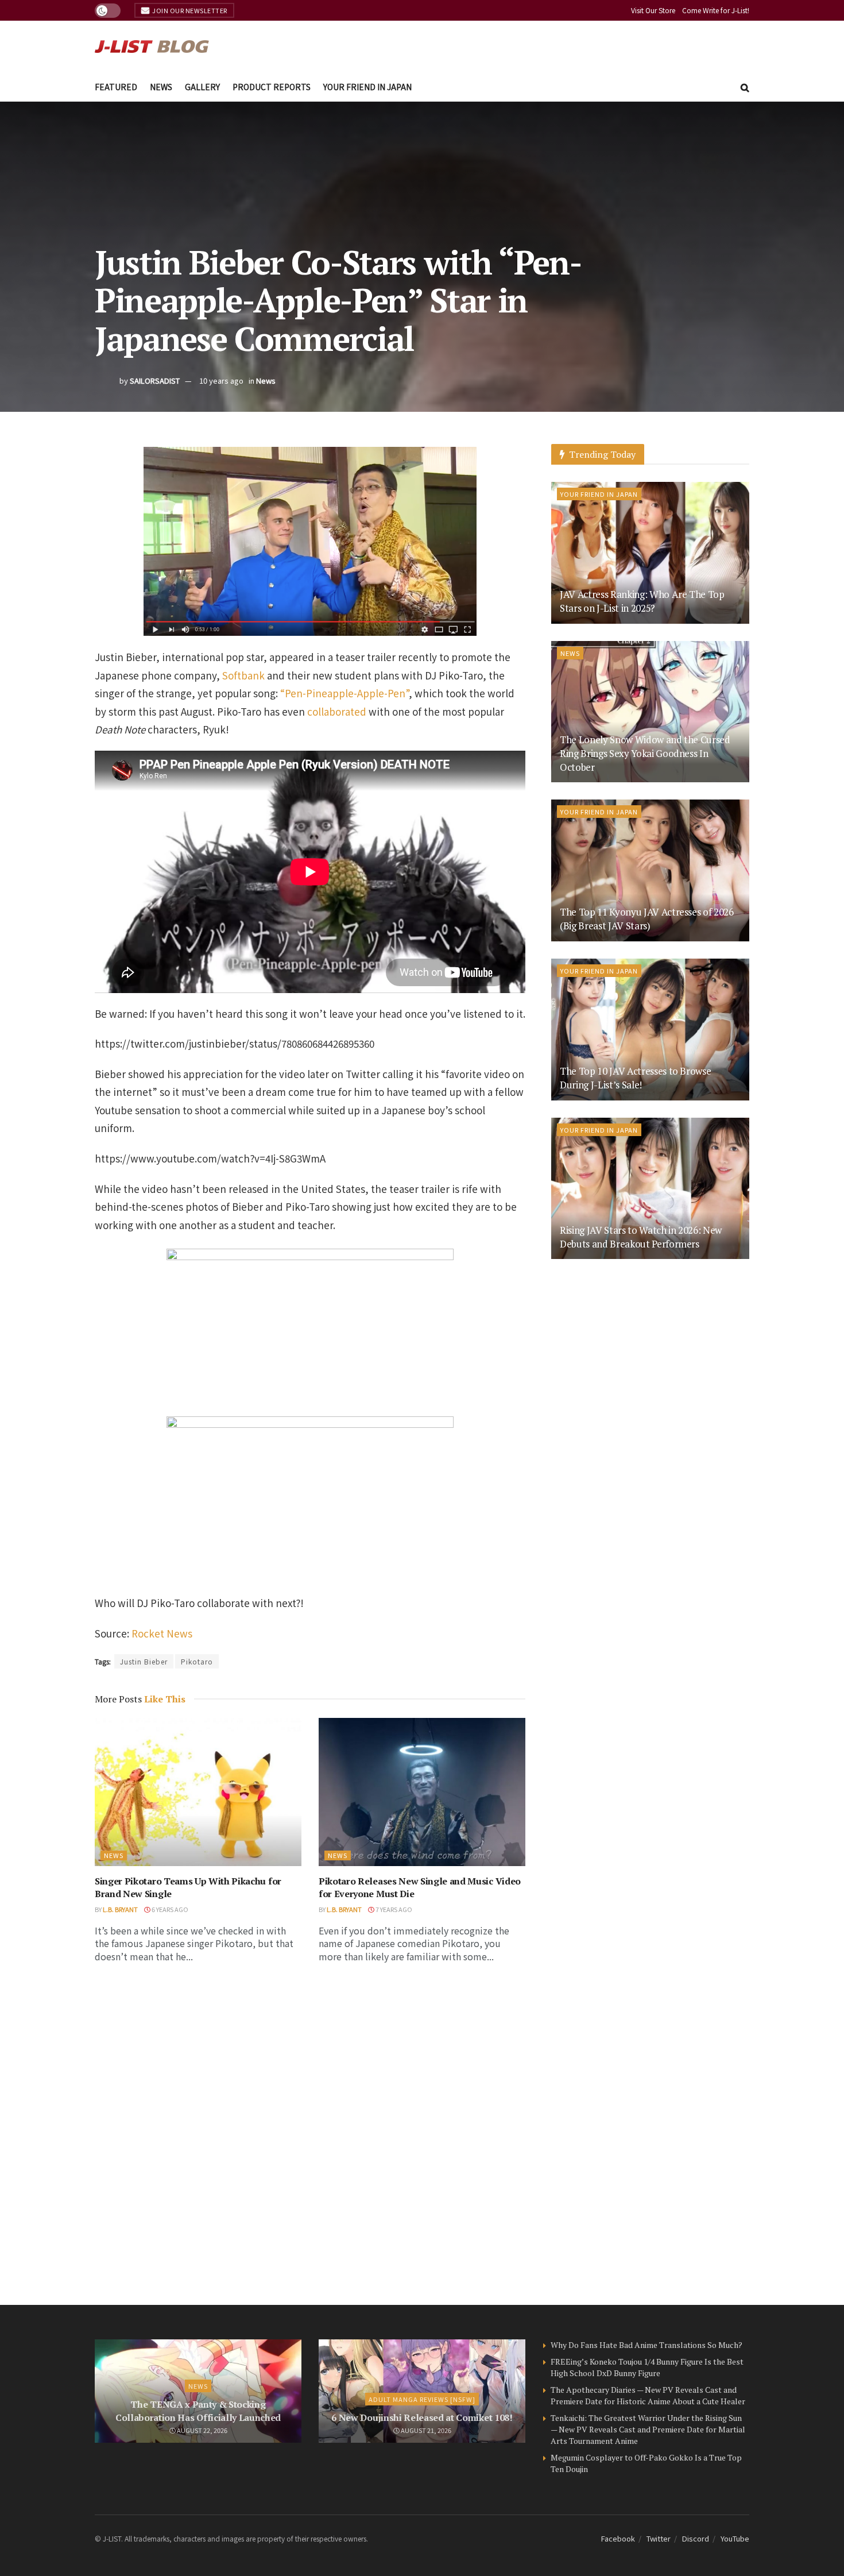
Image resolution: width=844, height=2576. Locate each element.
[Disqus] (310, 2135)
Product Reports (272, 87)
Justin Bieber (144, 1661)
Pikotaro (197, 1661)
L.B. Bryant (120, 1909)
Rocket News (162, 1633)
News (161, 87)
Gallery (202, 87)
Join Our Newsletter (189, 10)
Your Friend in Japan (367, 87)
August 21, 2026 (425, 2430)
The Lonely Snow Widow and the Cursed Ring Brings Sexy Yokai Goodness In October (645, 753)
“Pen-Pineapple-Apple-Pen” (344, 693)
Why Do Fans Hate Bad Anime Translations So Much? (646, 2345)
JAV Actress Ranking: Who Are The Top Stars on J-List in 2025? (642, 601)
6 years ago (169, 1909)
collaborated (337, 711)
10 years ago (221, 381)
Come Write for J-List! (716, 10)
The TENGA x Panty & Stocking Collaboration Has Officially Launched (198, 2411)
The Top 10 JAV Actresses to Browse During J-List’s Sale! (635, 1078)
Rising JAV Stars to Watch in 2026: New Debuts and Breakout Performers (641, 1237)
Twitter (659, 2538)
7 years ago (393, 1909)
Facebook (618, 2538)
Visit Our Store (653, 10)
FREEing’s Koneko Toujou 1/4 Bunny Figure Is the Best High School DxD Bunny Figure (647, 2367)
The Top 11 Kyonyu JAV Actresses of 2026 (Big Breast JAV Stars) (647, 919)
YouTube (735, 2538)
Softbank (243, 675)
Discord (696, 2538)
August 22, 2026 (202, 2430)
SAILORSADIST (155, 381)
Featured (116, 87)
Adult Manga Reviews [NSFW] (422, 2399)
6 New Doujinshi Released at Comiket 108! (422, 2417)
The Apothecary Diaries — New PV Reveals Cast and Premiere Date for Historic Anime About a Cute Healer (648, 2395)
